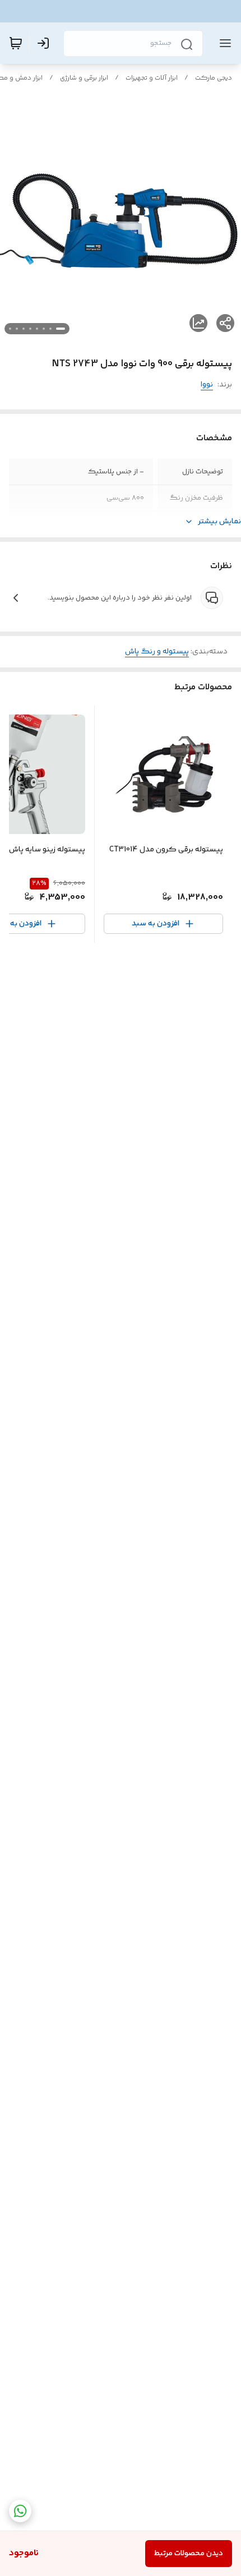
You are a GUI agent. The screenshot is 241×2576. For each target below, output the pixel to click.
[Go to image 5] (30, 329)
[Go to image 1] (61, 329)
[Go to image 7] (17, 329)
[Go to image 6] (24, 329)
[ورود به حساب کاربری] (45, 43)
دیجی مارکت (214, 78)
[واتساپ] (20, 2511)
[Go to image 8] (10, 329)
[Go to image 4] (37, 329)
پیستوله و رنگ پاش (157, 652)
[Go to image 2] (50, 329)
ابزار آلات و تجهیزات (152, 78)
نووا (207, 385)
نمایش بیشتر (219, 522)
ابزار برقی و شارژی (84, 78)
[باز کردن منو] (223, 43)
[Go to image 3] (44, 329)
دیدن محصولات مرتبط (189, 2554)
